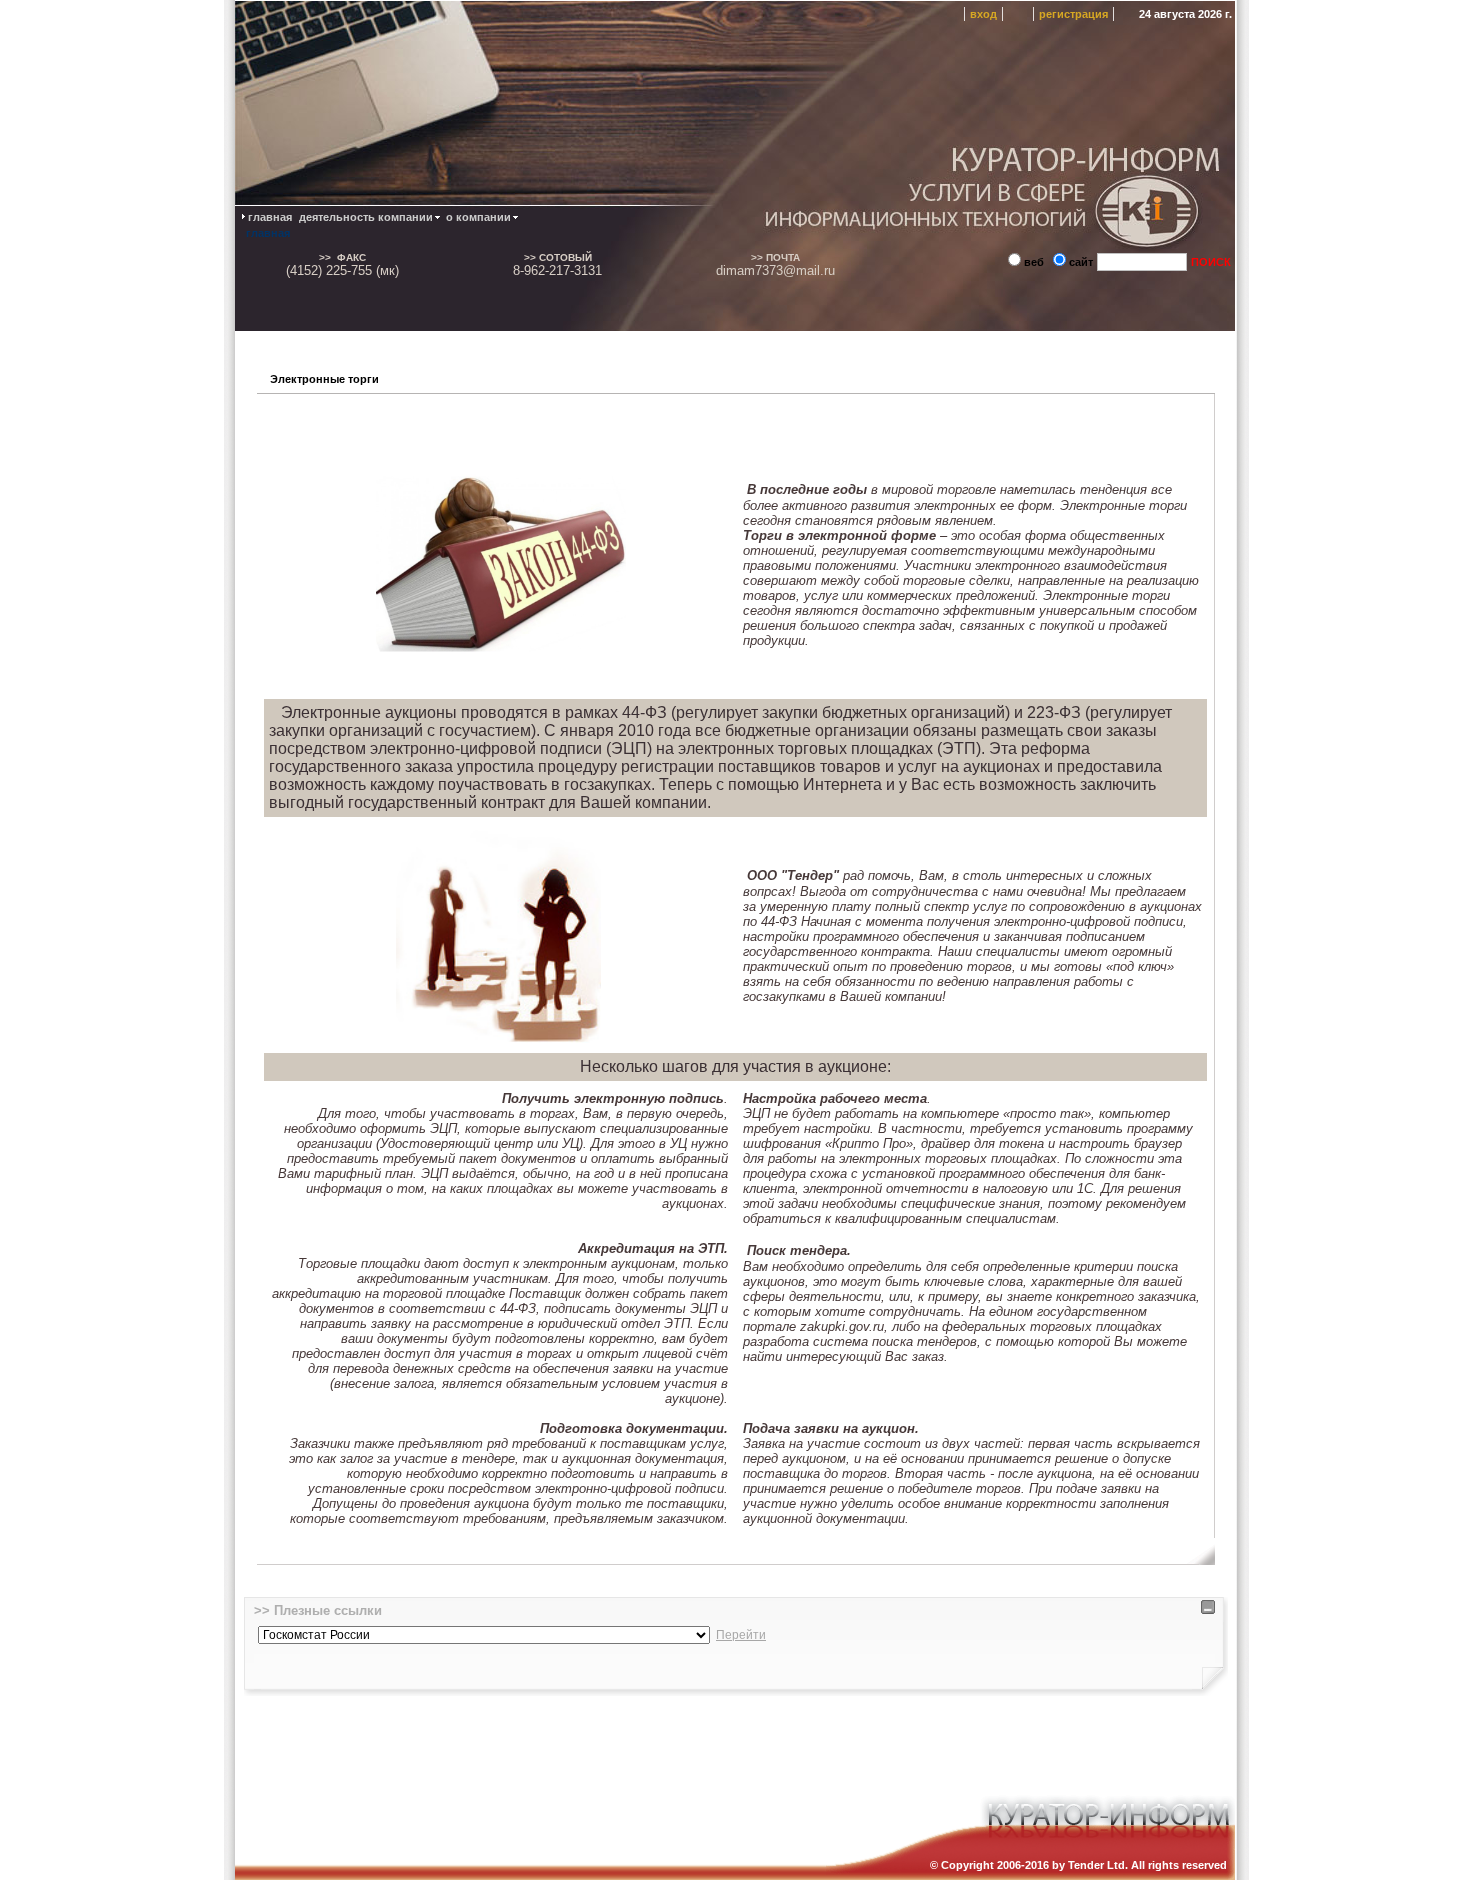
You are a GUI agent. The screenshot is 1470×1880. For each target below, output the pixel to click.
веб (1034, 262)
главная (268, 233)
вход (983, 14)
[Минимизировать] (1208, 1610)
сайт (1081, 262)
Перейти (741, 1635)
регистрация (1073, 14)
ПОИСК (1211, 262)
